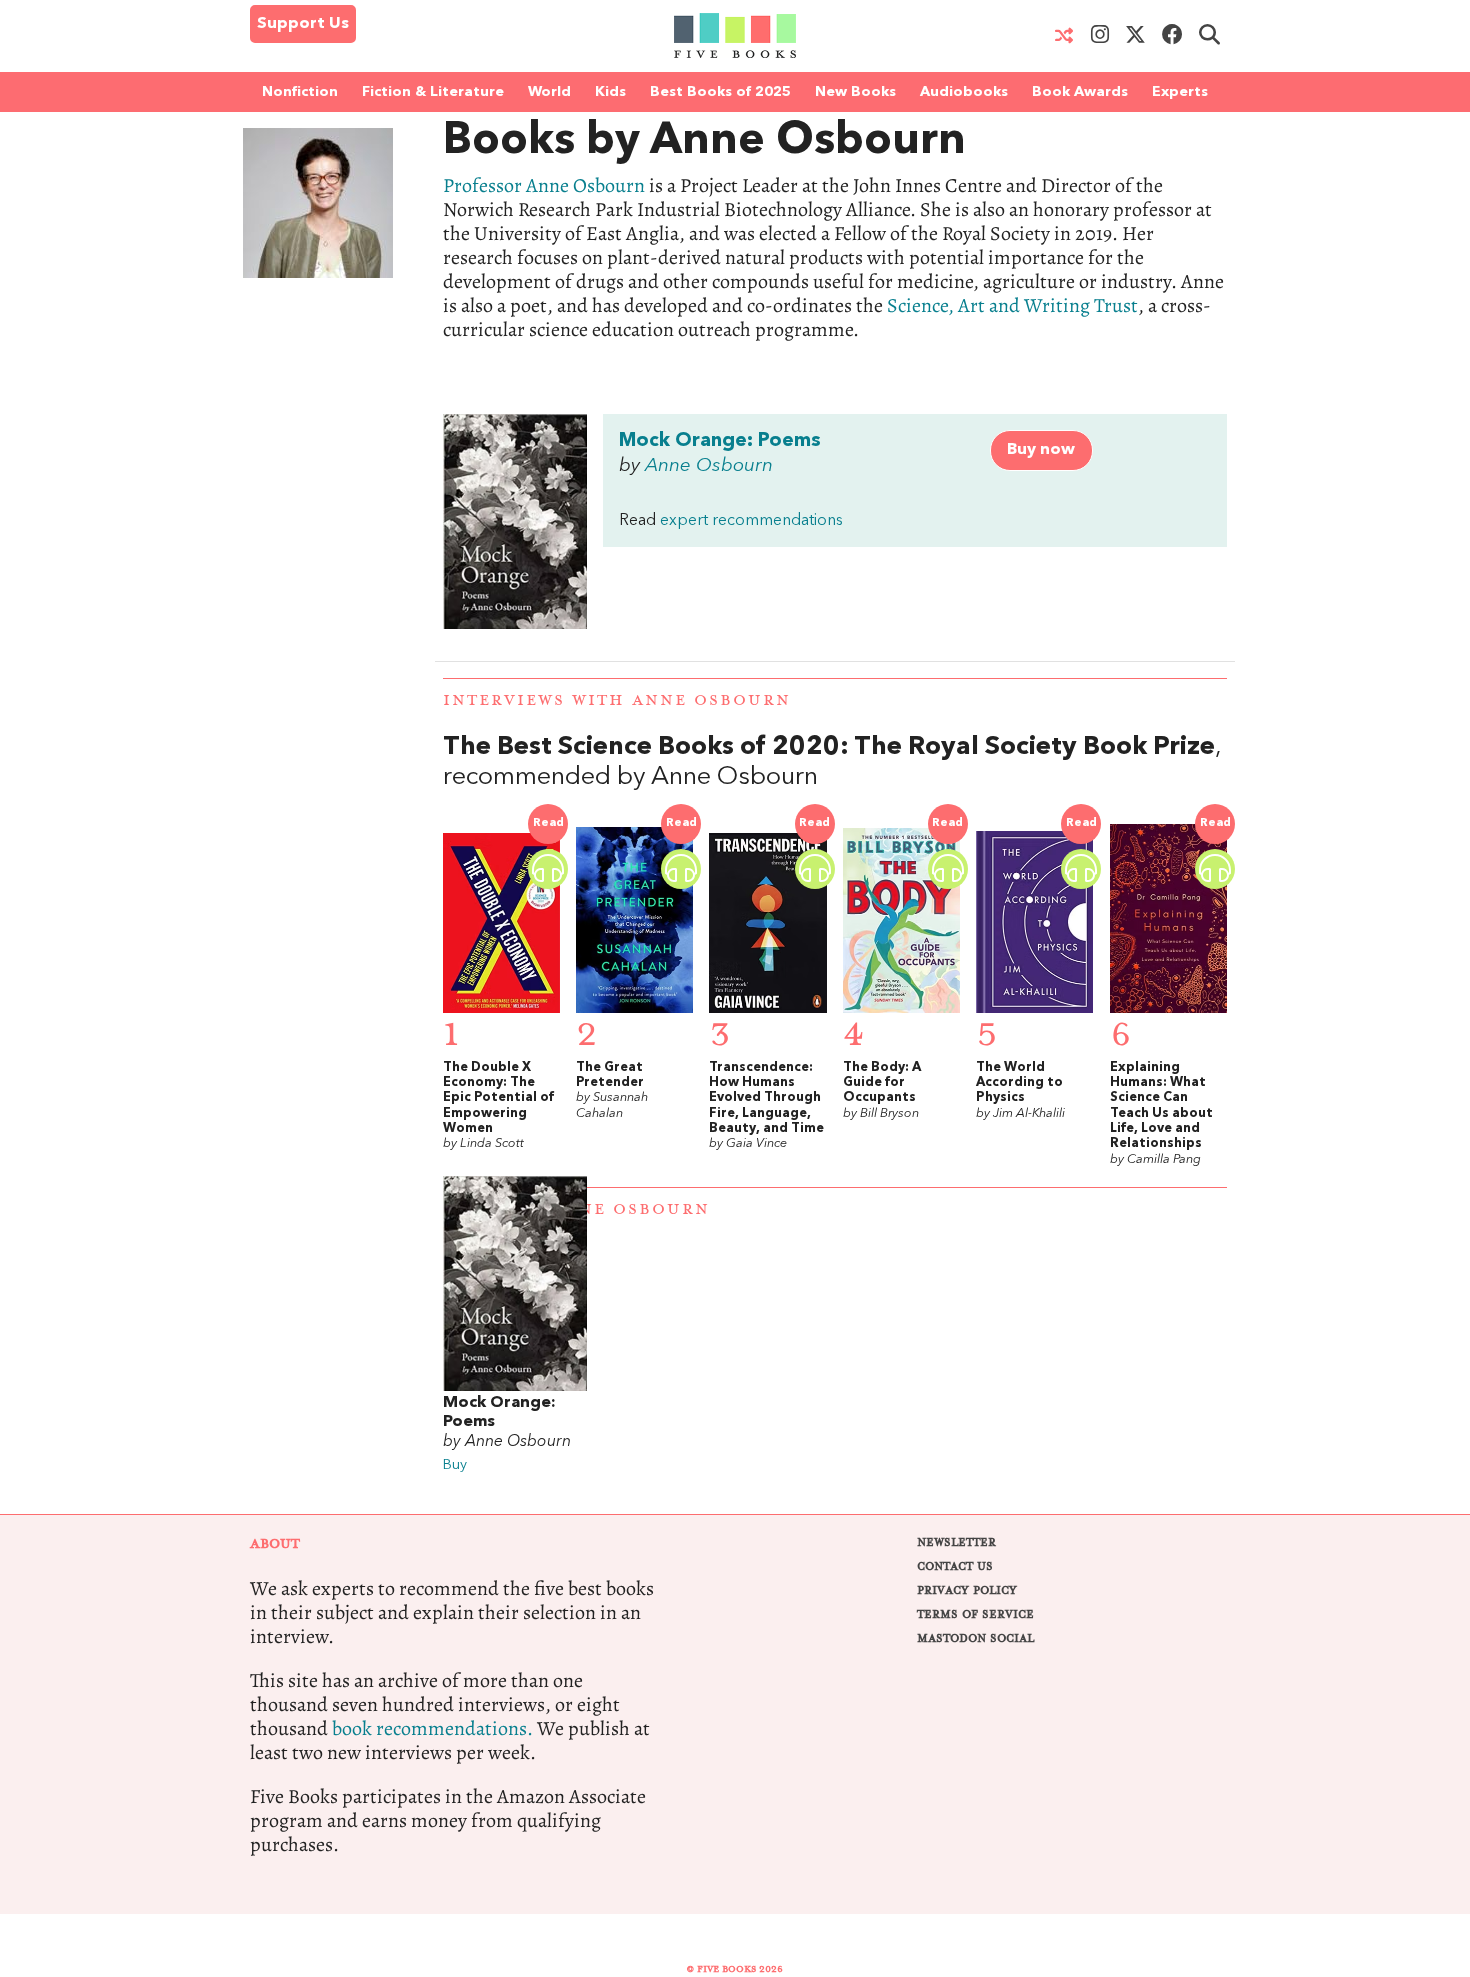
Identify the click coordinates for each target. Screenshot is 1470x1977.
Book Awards (1080, 92)
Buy (455, 1465)
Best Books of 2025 (720, 92)
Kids (610, 92)
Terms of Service (975, 1614)
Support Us (303, 24)
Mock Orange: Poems (720, 441)
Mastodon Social (975, 1638)
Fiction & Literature (433, 92)
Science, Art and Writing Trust (1012, 305)
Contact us (955, 1566)
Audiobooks (964, 92)
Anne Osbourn (709, 466)
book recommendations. (432, 1728)
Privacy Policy (967, 1590)
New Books (855, 92)
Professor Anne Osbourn (544, 185)
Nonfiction (300, 92)
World (549, 92)
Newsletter (956, 1542)
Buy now (1041, 450)
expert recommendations (751, 521)
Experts (1180, 92)
